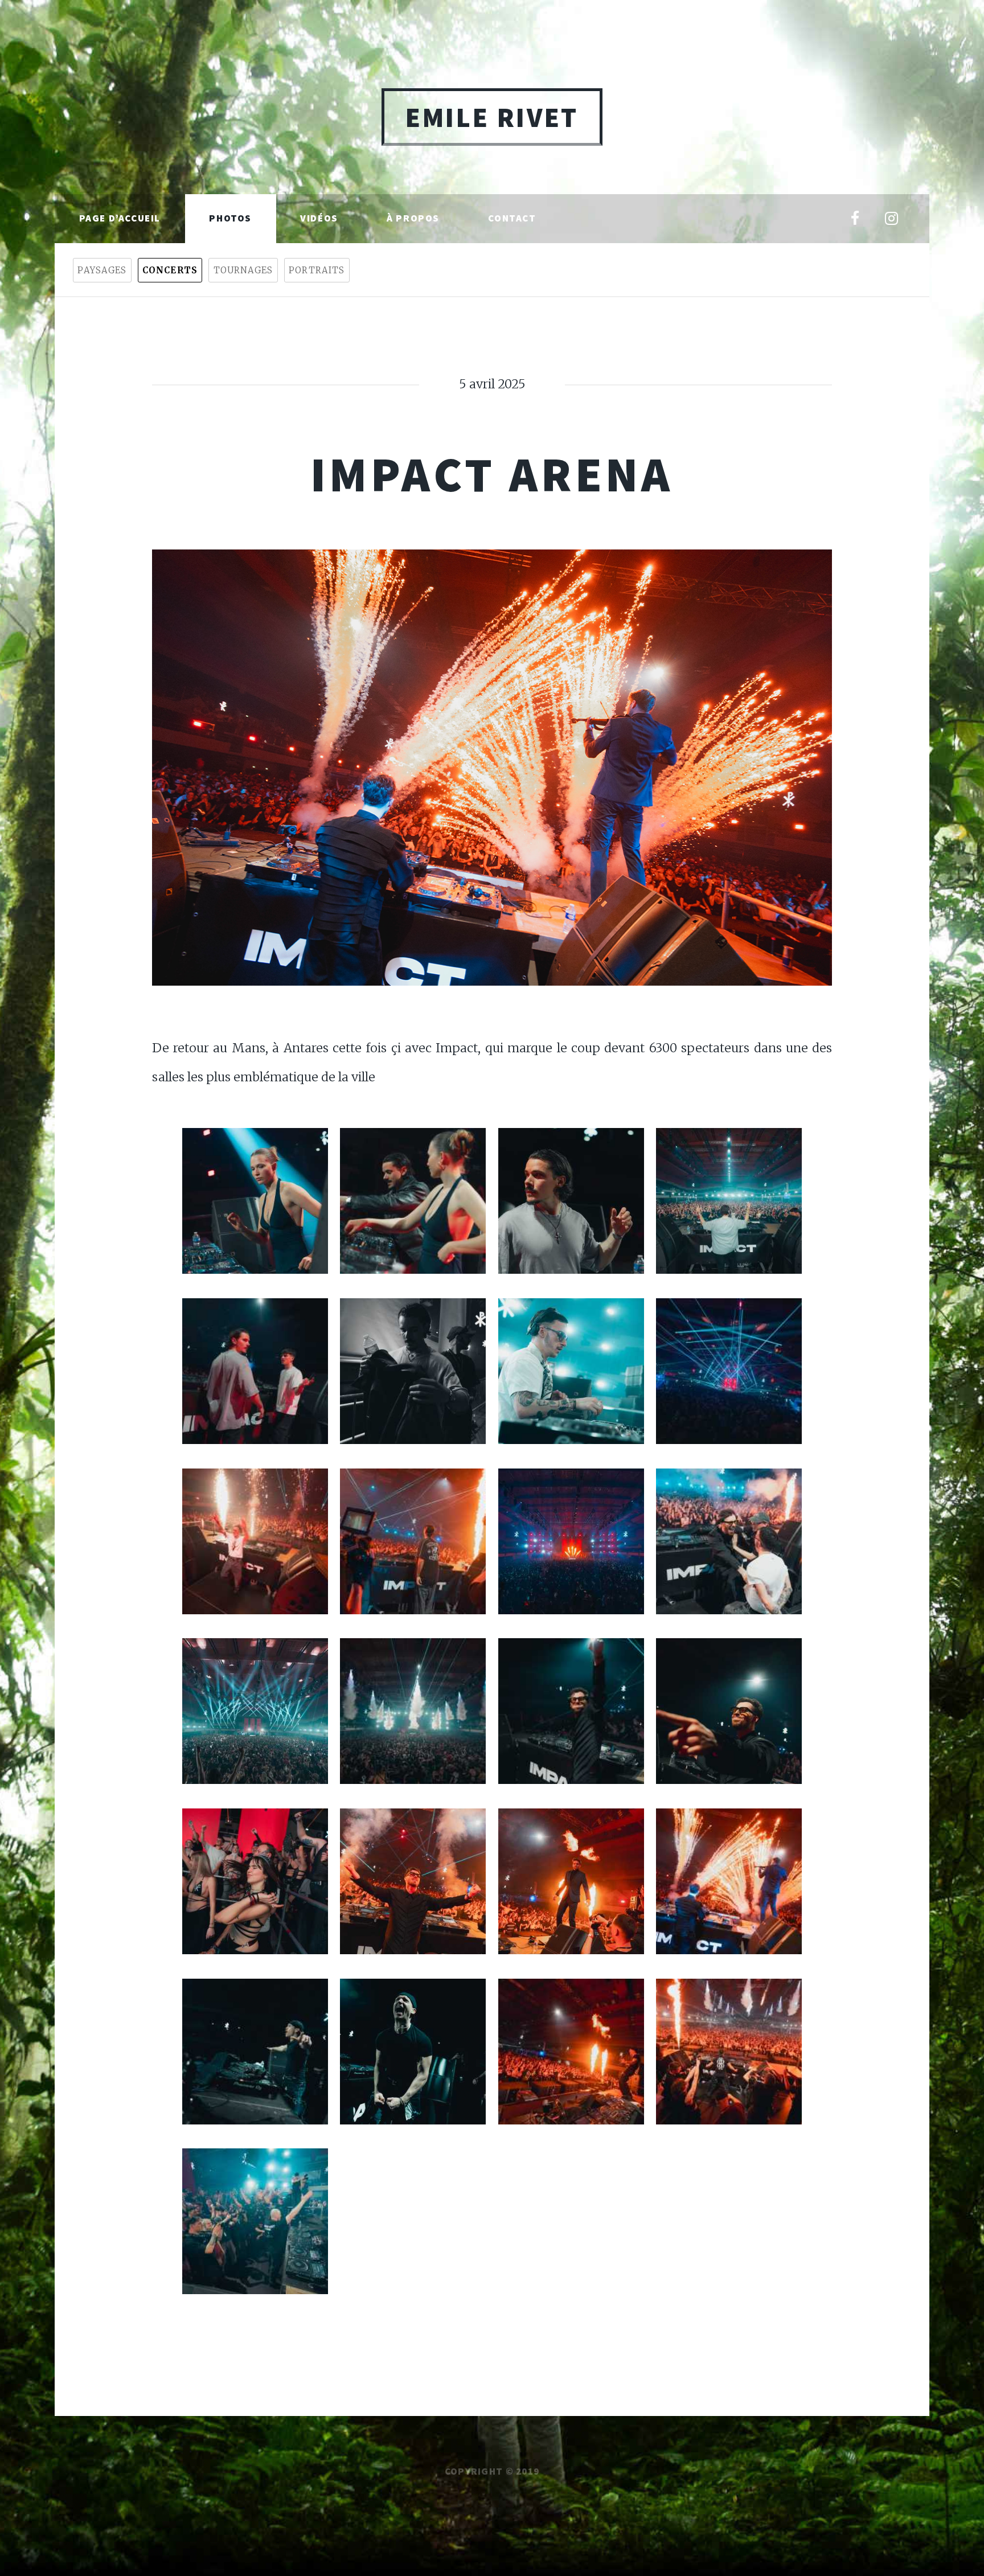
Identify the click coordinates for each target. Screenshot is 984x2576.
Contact (512, 218)
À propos (413, 218)
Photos (230, 218)
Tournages (243, 270)
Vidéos (319, 218)
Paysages (102, 270)
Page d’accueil (120, 218)
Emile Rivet (492, 117)
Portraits (317, 270)
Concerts (170, 270)
